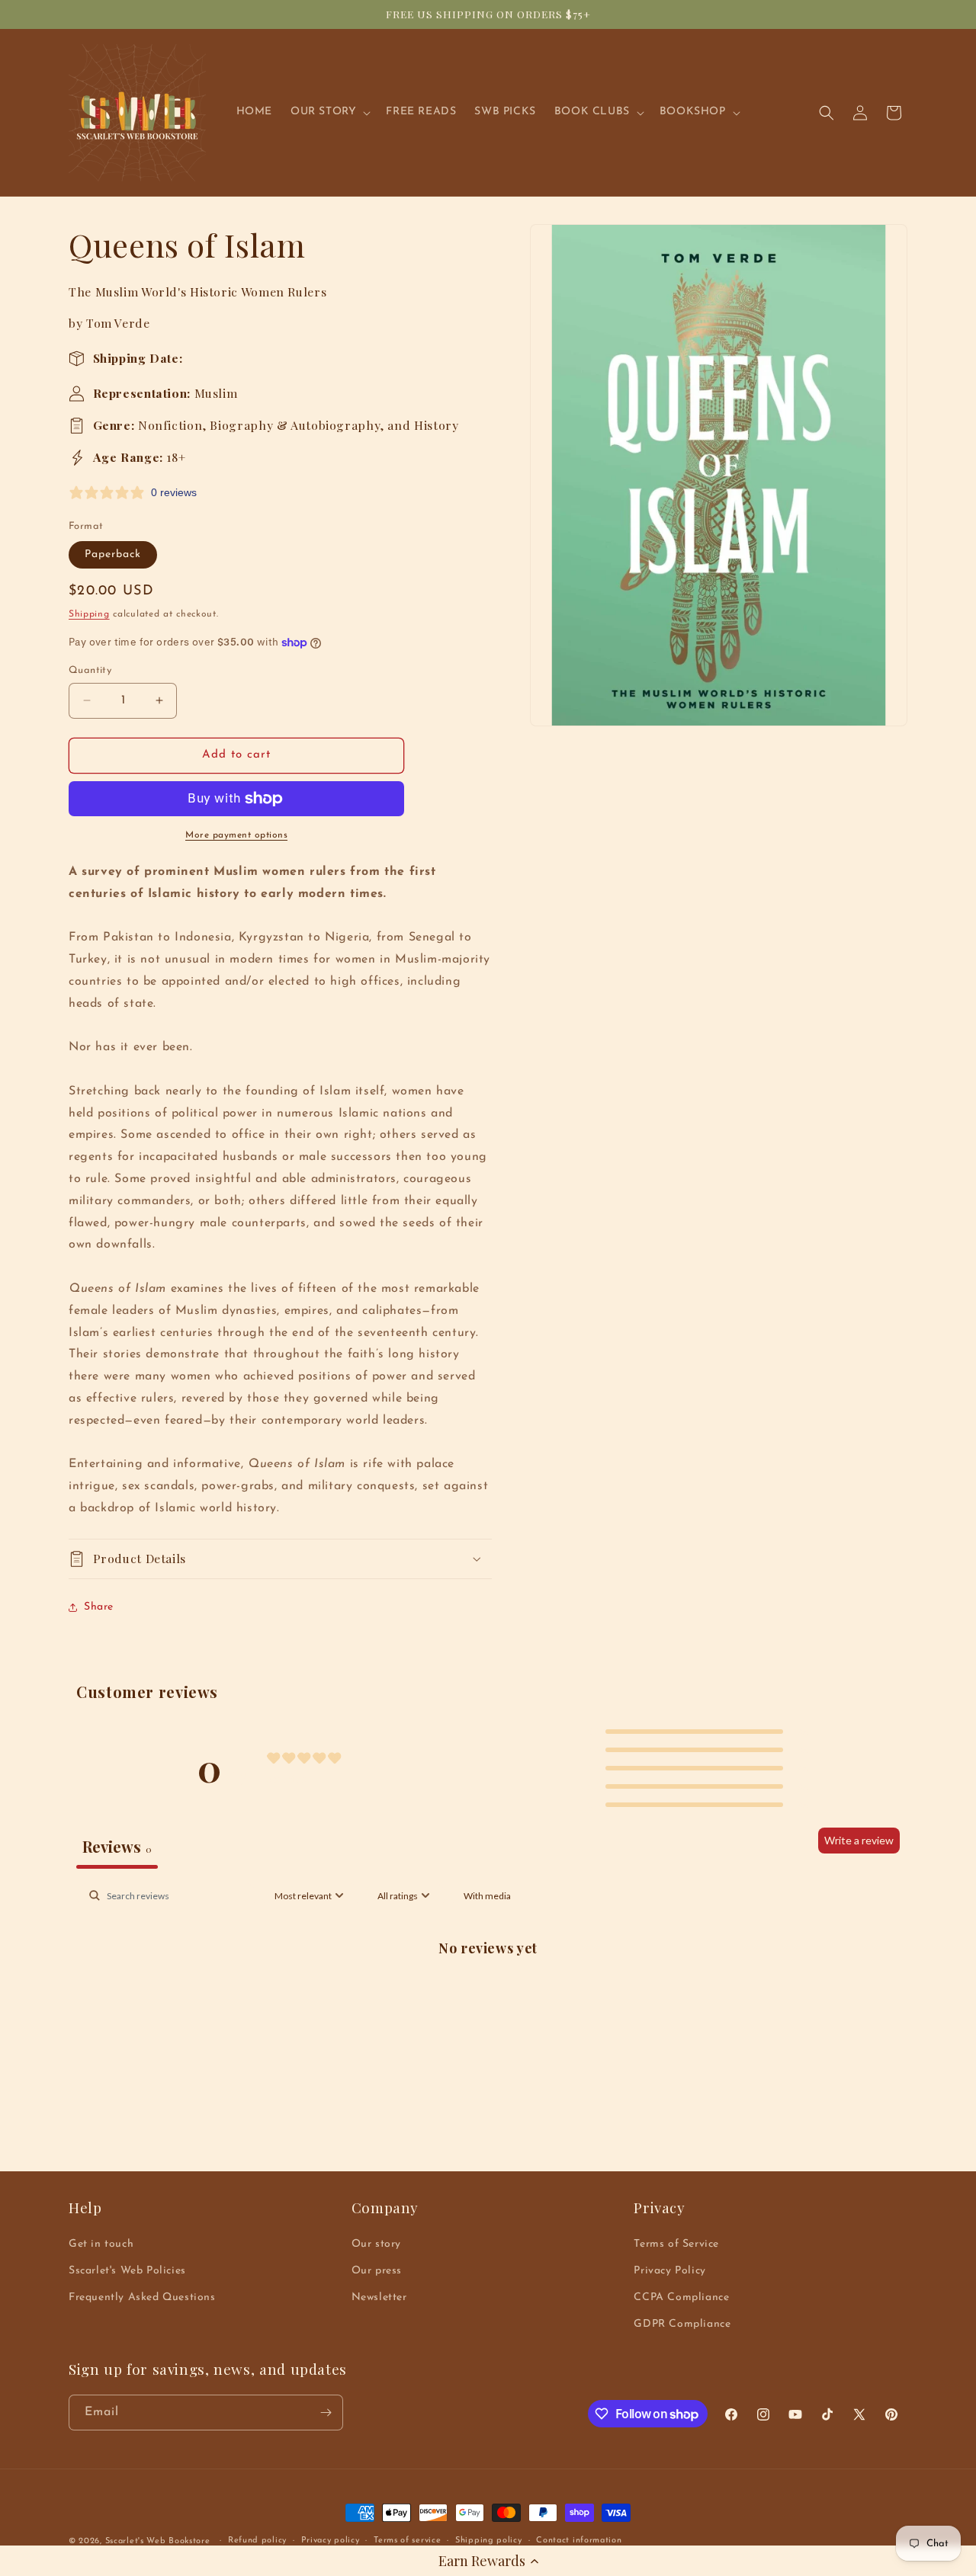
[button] (488, 2561)
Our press (377, 2271)
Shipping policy (489, 2541)
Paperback (113, 554)
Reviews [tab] (117, 1846)
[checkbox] (487, 1896)
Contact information (579, 2541)
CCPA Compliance (681, 2297)
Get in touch (101, 2244)
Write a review (859, 1840)
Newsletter (379, 2297)
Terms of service (407, 2541)
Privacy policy (331, 2541)
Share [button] (99, 1607)
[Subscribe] (326, 2413)
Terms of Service (676, 2244)
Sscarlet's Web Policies (127, 2271)
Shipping (89, 614)
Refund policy (257, 2541)
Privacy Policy (669, 2271)
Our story (376, 2244)
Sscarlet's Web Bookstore (158, 2541)
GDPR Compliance (682, 2324)
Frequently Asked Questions (142, 2297)
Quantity (90, 670)
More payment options (236, 835)
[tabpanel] (488, 1999)
